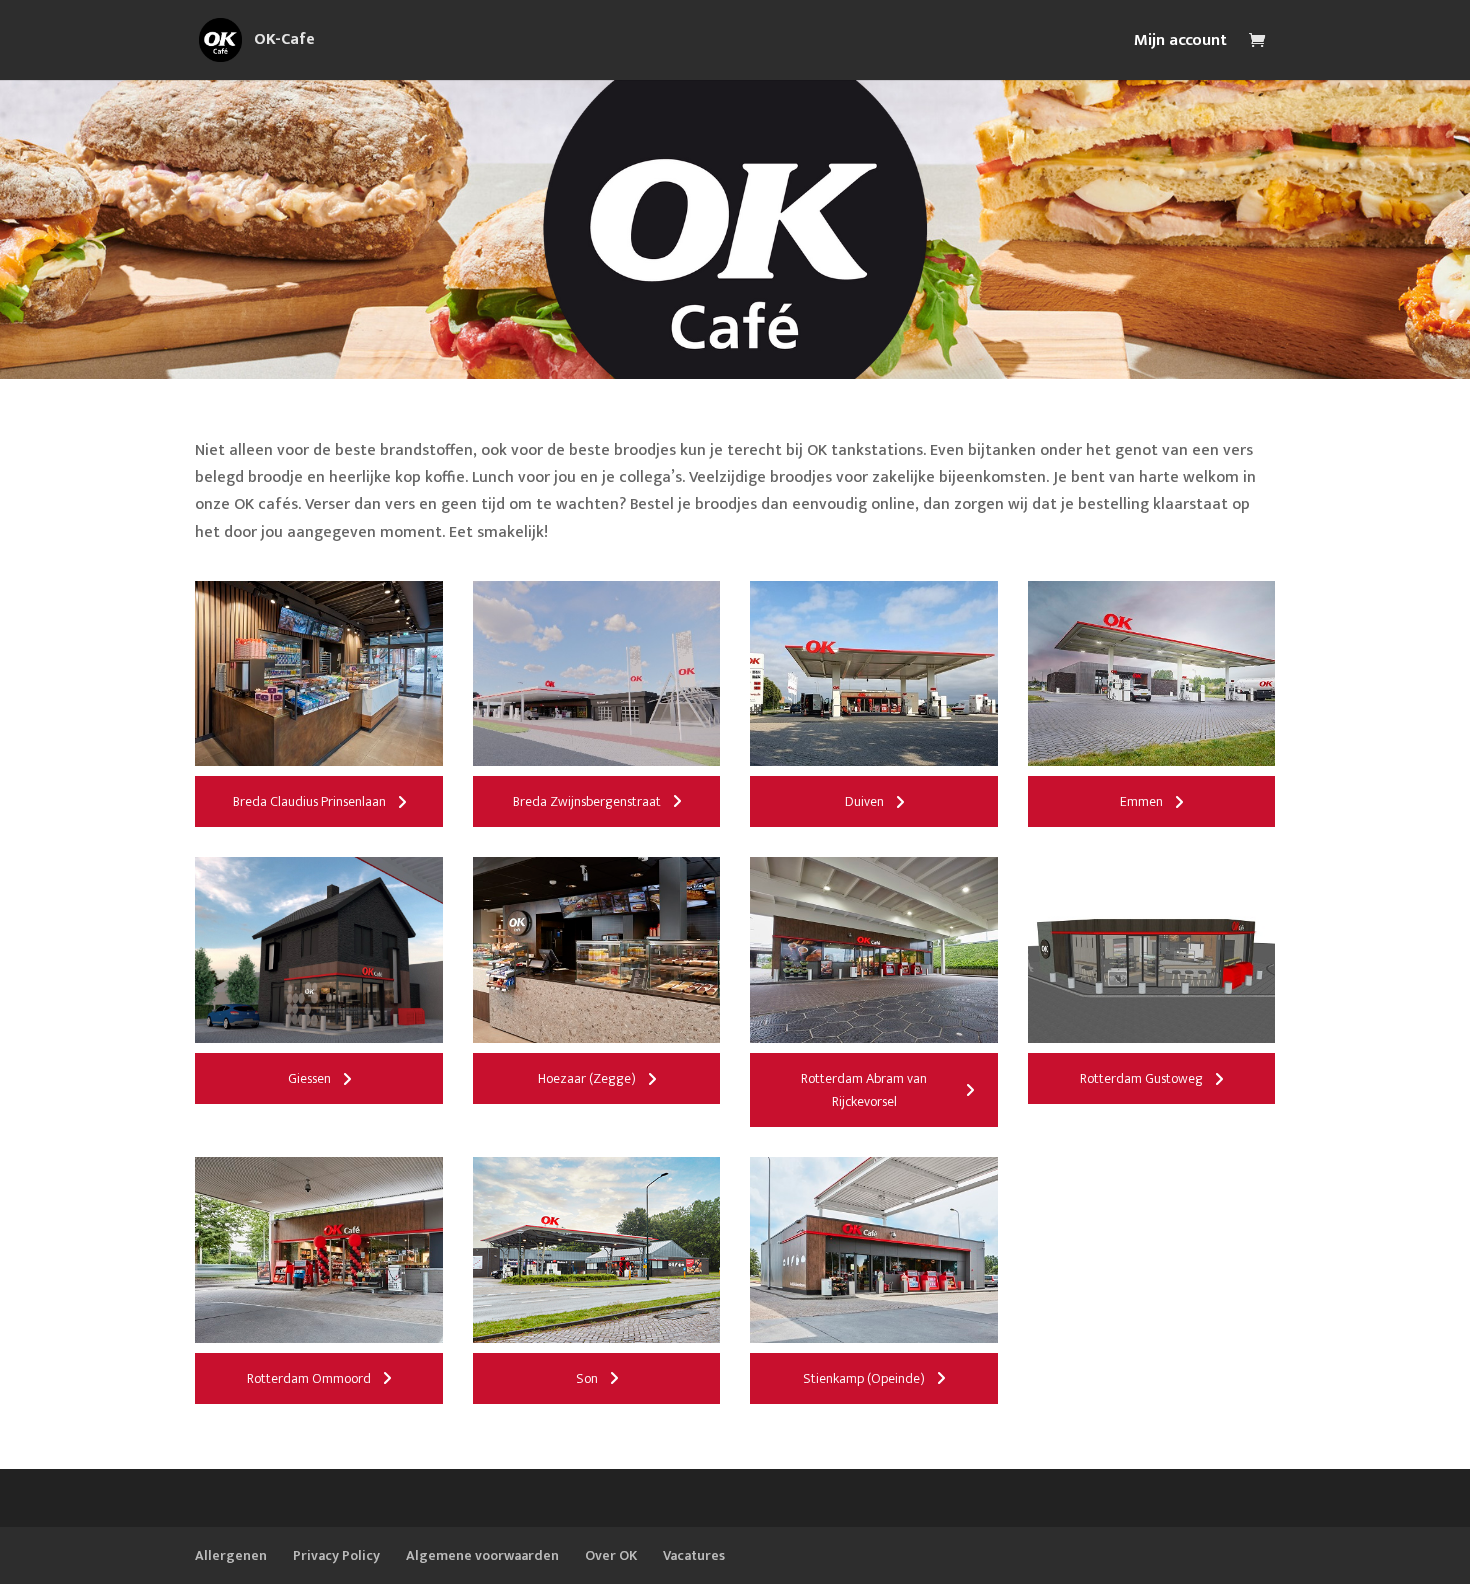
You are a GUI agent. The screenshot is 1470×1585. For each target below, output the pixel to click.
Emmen (1141, 801)
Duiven (864, 801)
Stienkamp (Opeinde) (864, 1378)
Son (587, 1378)
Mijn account (1180, 43)
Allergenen (231, 1555)
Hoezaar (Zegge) (587, 1078)
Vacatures (694, 1555)
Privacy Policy (336, 1555)
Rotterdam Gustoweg (1141, 1078)
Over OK (611, 1555)
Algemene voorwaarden (482, 1555)
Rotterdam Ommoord (309, 1378)
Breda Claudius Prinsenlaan (309, 801)
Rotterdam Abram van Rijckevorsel (864, 1090)
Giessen (309, 1078)
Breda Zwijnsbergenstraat (587, 801)
